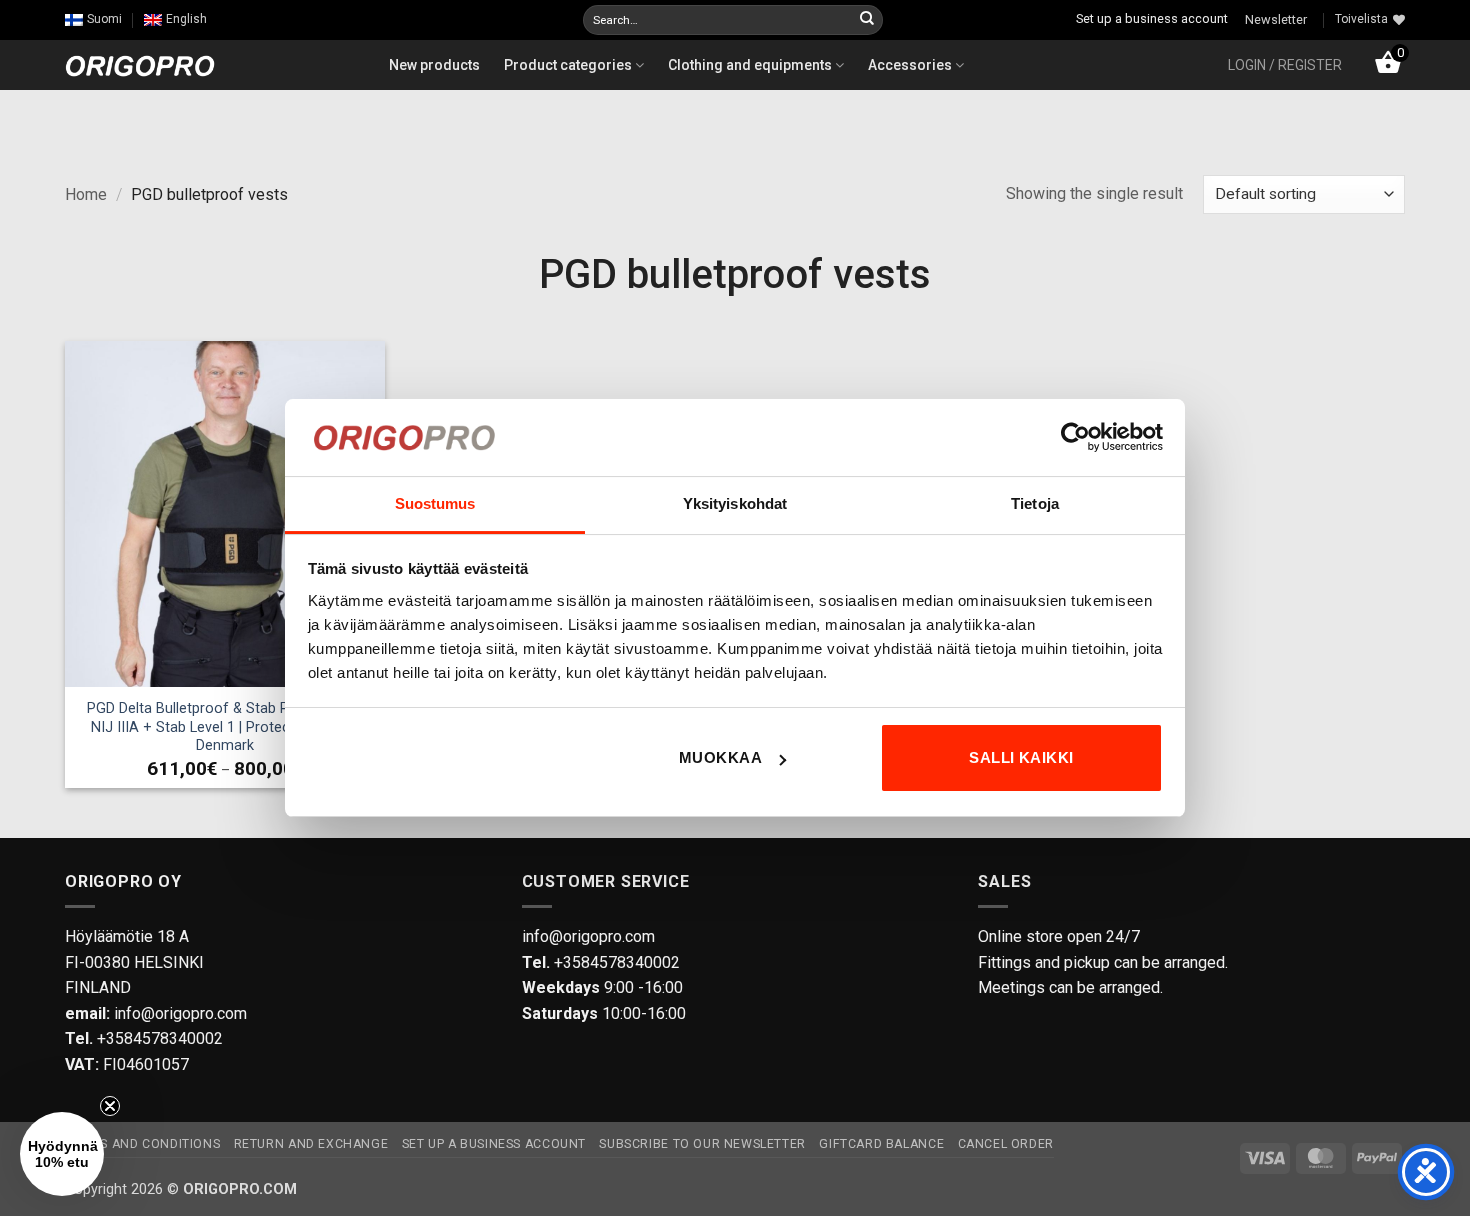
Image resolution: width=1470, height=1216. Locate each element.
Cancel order (1006, 1144)
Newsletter (1276, 19)
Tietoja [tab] (1035, 503)
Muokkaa (720, 757)
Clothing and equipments (751, 65)
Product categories (569, 65)
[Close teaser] (110, 1106)
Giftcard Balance (881, 1144)
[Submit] (867, 20)
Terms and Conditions (142, 1144)
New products (434, 65)
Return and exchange (311, 1144)
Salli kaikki (1021, 757)
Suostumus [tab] (435, 503)
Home (86, 194)
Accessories (911, 65)
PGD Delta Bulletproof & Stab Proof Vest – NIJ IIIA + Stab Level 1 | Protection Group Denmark (225, 727)
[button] (1285, 65)
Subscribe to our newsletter (702, 1144)
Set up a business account (1152, 18)
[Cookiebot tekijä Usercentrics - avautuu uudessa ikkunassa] (1075, 437)
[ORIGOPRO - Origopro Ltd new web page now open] (140, 64)
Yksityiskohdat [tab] (735, 503)
